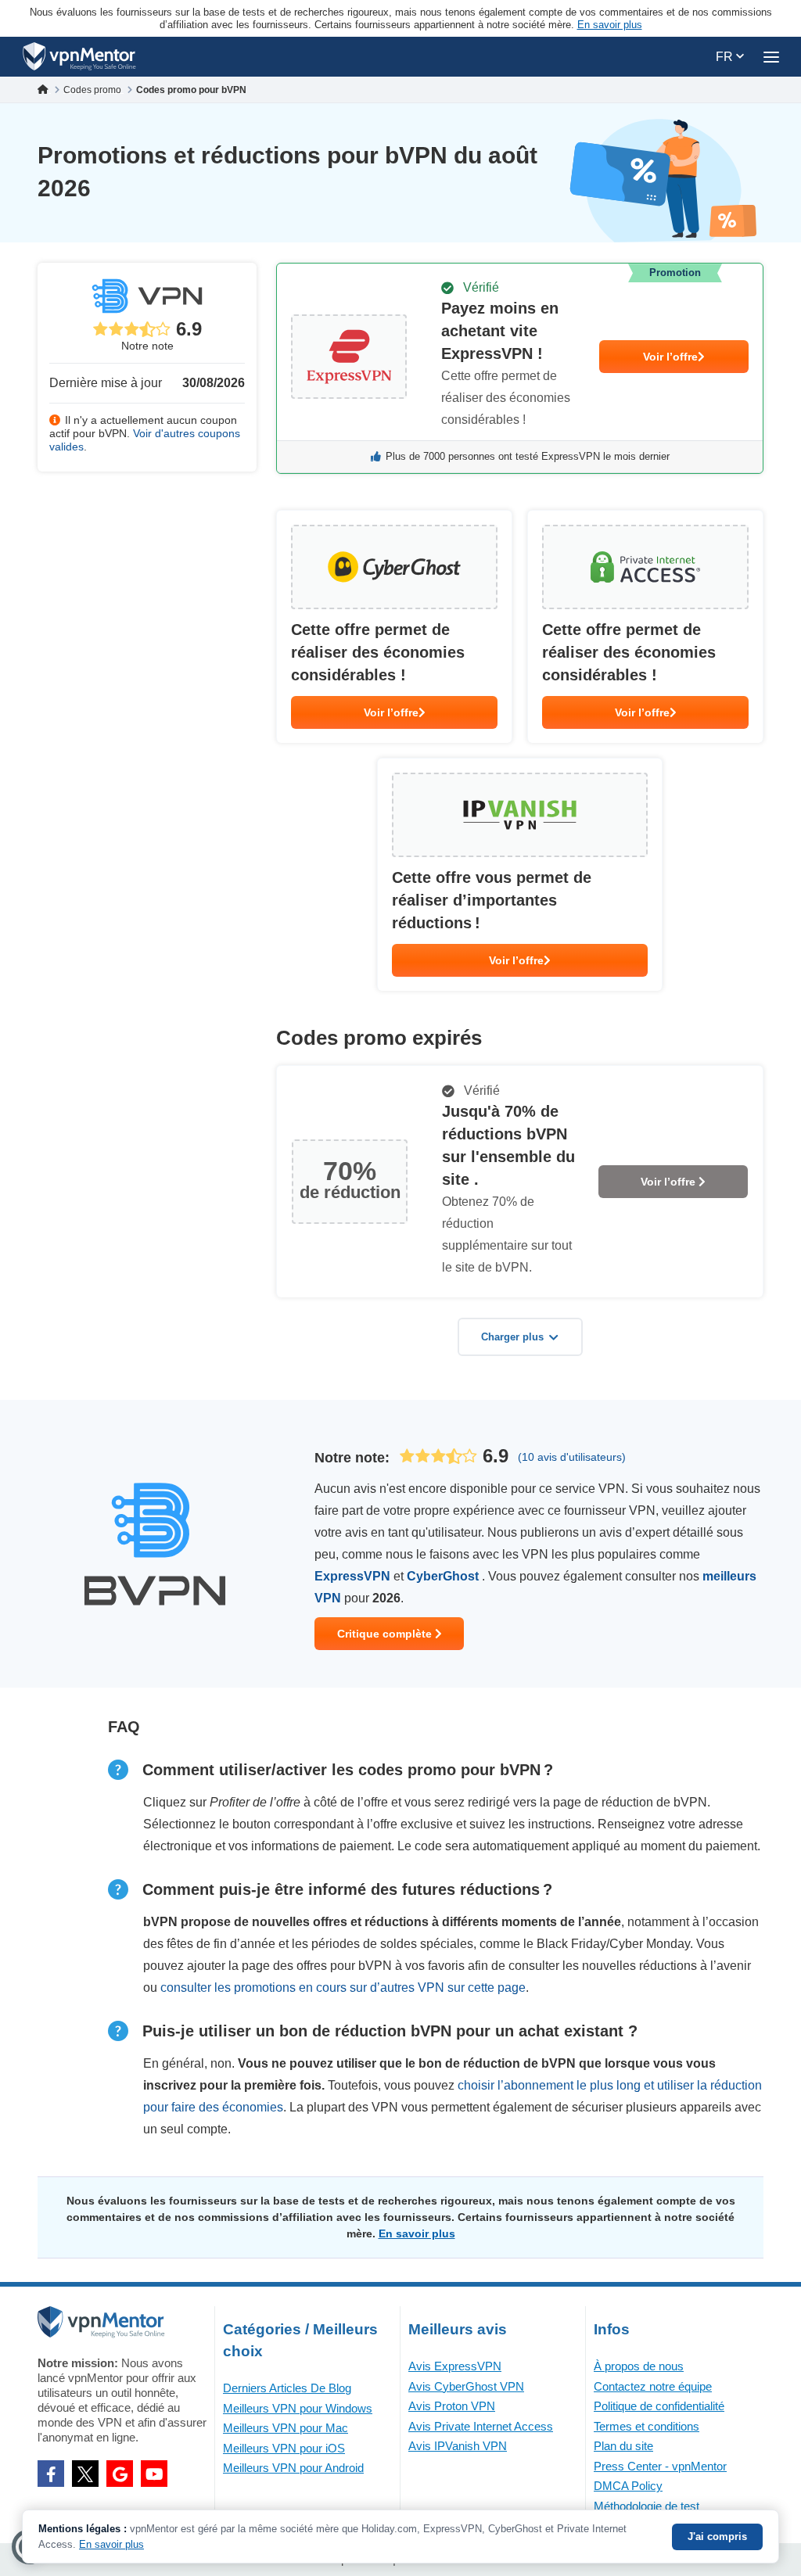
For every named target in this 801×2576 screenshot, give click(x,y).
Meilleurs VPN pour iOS (284, 2448)
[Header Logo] (79, 57)
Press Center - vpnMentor (660, 2466)
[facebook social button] (51, 2474)
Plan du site (623, 2446)
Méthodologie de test (647, 2506)
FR (726, 57)
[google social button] (120, 2474)
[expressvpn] (520, 368)
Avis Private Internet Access (481, 2426)
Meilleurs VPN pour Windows (298, 2408)
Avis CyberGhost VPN (466, 2386)
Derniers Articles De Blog (287, 2388)
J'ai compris (717, 2537)
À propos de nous (639, 2366)
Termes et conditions (647, 2426)
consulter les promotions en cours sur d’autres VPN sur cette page (343, 1988)
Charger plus (512, 1337)
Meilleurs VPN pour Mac (286, 2428)
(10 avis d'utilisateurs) (572, 1457)
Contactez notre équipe (653, 2386)
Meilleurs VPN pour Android (293, 2468)
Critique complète (386, 1634)
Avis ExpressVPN (455, 2366)
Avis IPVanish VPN (458, 2446)
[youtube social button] (154, 2474)
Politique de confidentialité (659, 2406)
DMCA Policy (628, 2486)
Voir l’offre (670, 357)
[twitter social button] (85, 2474)
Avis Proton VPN (452, 2406)
